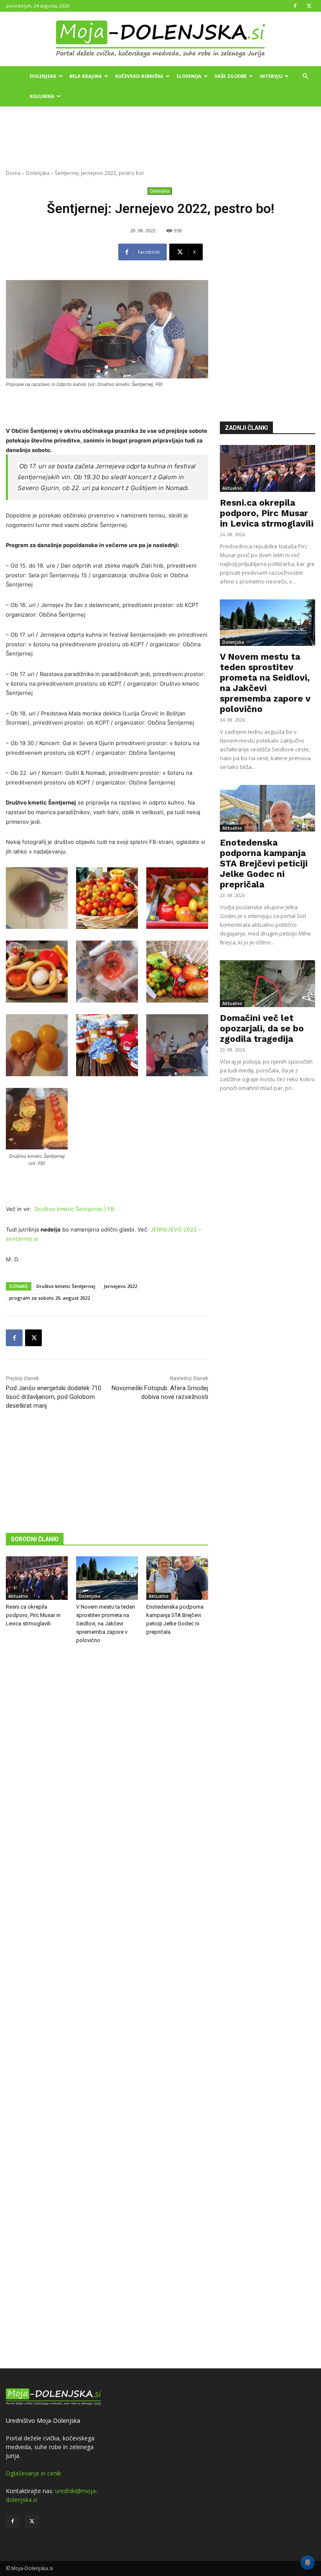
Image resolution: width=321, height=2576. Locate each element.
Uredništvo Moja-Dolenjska (43, 2420)
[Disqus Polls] (107, 1789)
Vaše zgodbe (231, 76)
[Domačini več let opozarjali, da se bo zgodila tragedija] (267, 984)
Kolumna (42, 96)
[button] (305, 76)
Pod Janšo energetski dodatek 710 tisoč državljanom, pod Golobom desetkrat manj (53, 1397)
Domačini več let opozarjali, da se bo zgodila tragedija (262, 1028)
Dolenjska (43, 76)
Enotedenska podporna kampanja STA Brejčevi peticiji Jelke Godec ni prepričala (264, 863)
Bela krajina (86, 76)
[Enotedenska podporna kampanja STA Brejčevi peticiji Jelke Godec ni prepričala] (177, 1578)
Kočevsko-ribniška (139, 76)
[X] (309, 6)
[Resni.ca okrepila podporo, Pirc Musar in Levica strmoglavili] (37, 1578)
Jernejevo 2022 (120, 1286)
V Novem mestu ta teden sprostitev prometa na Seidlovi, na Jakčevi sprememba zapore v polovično (106, 1623)
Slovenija (189, 76)
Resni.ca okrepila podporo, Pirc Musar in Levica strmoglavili (33, 1615)
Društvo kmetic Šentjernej (66, 1286)
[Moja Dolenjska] (160, 39)
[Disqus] (107, 2008)
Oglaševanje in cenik (33, 2473)
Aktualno (18, 1596)
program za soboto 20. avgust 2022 (50, 1298)
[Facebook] (295, 6)
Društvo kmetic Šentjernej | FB (74, 1209)
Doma (13, 173)
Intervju (271, 76)
